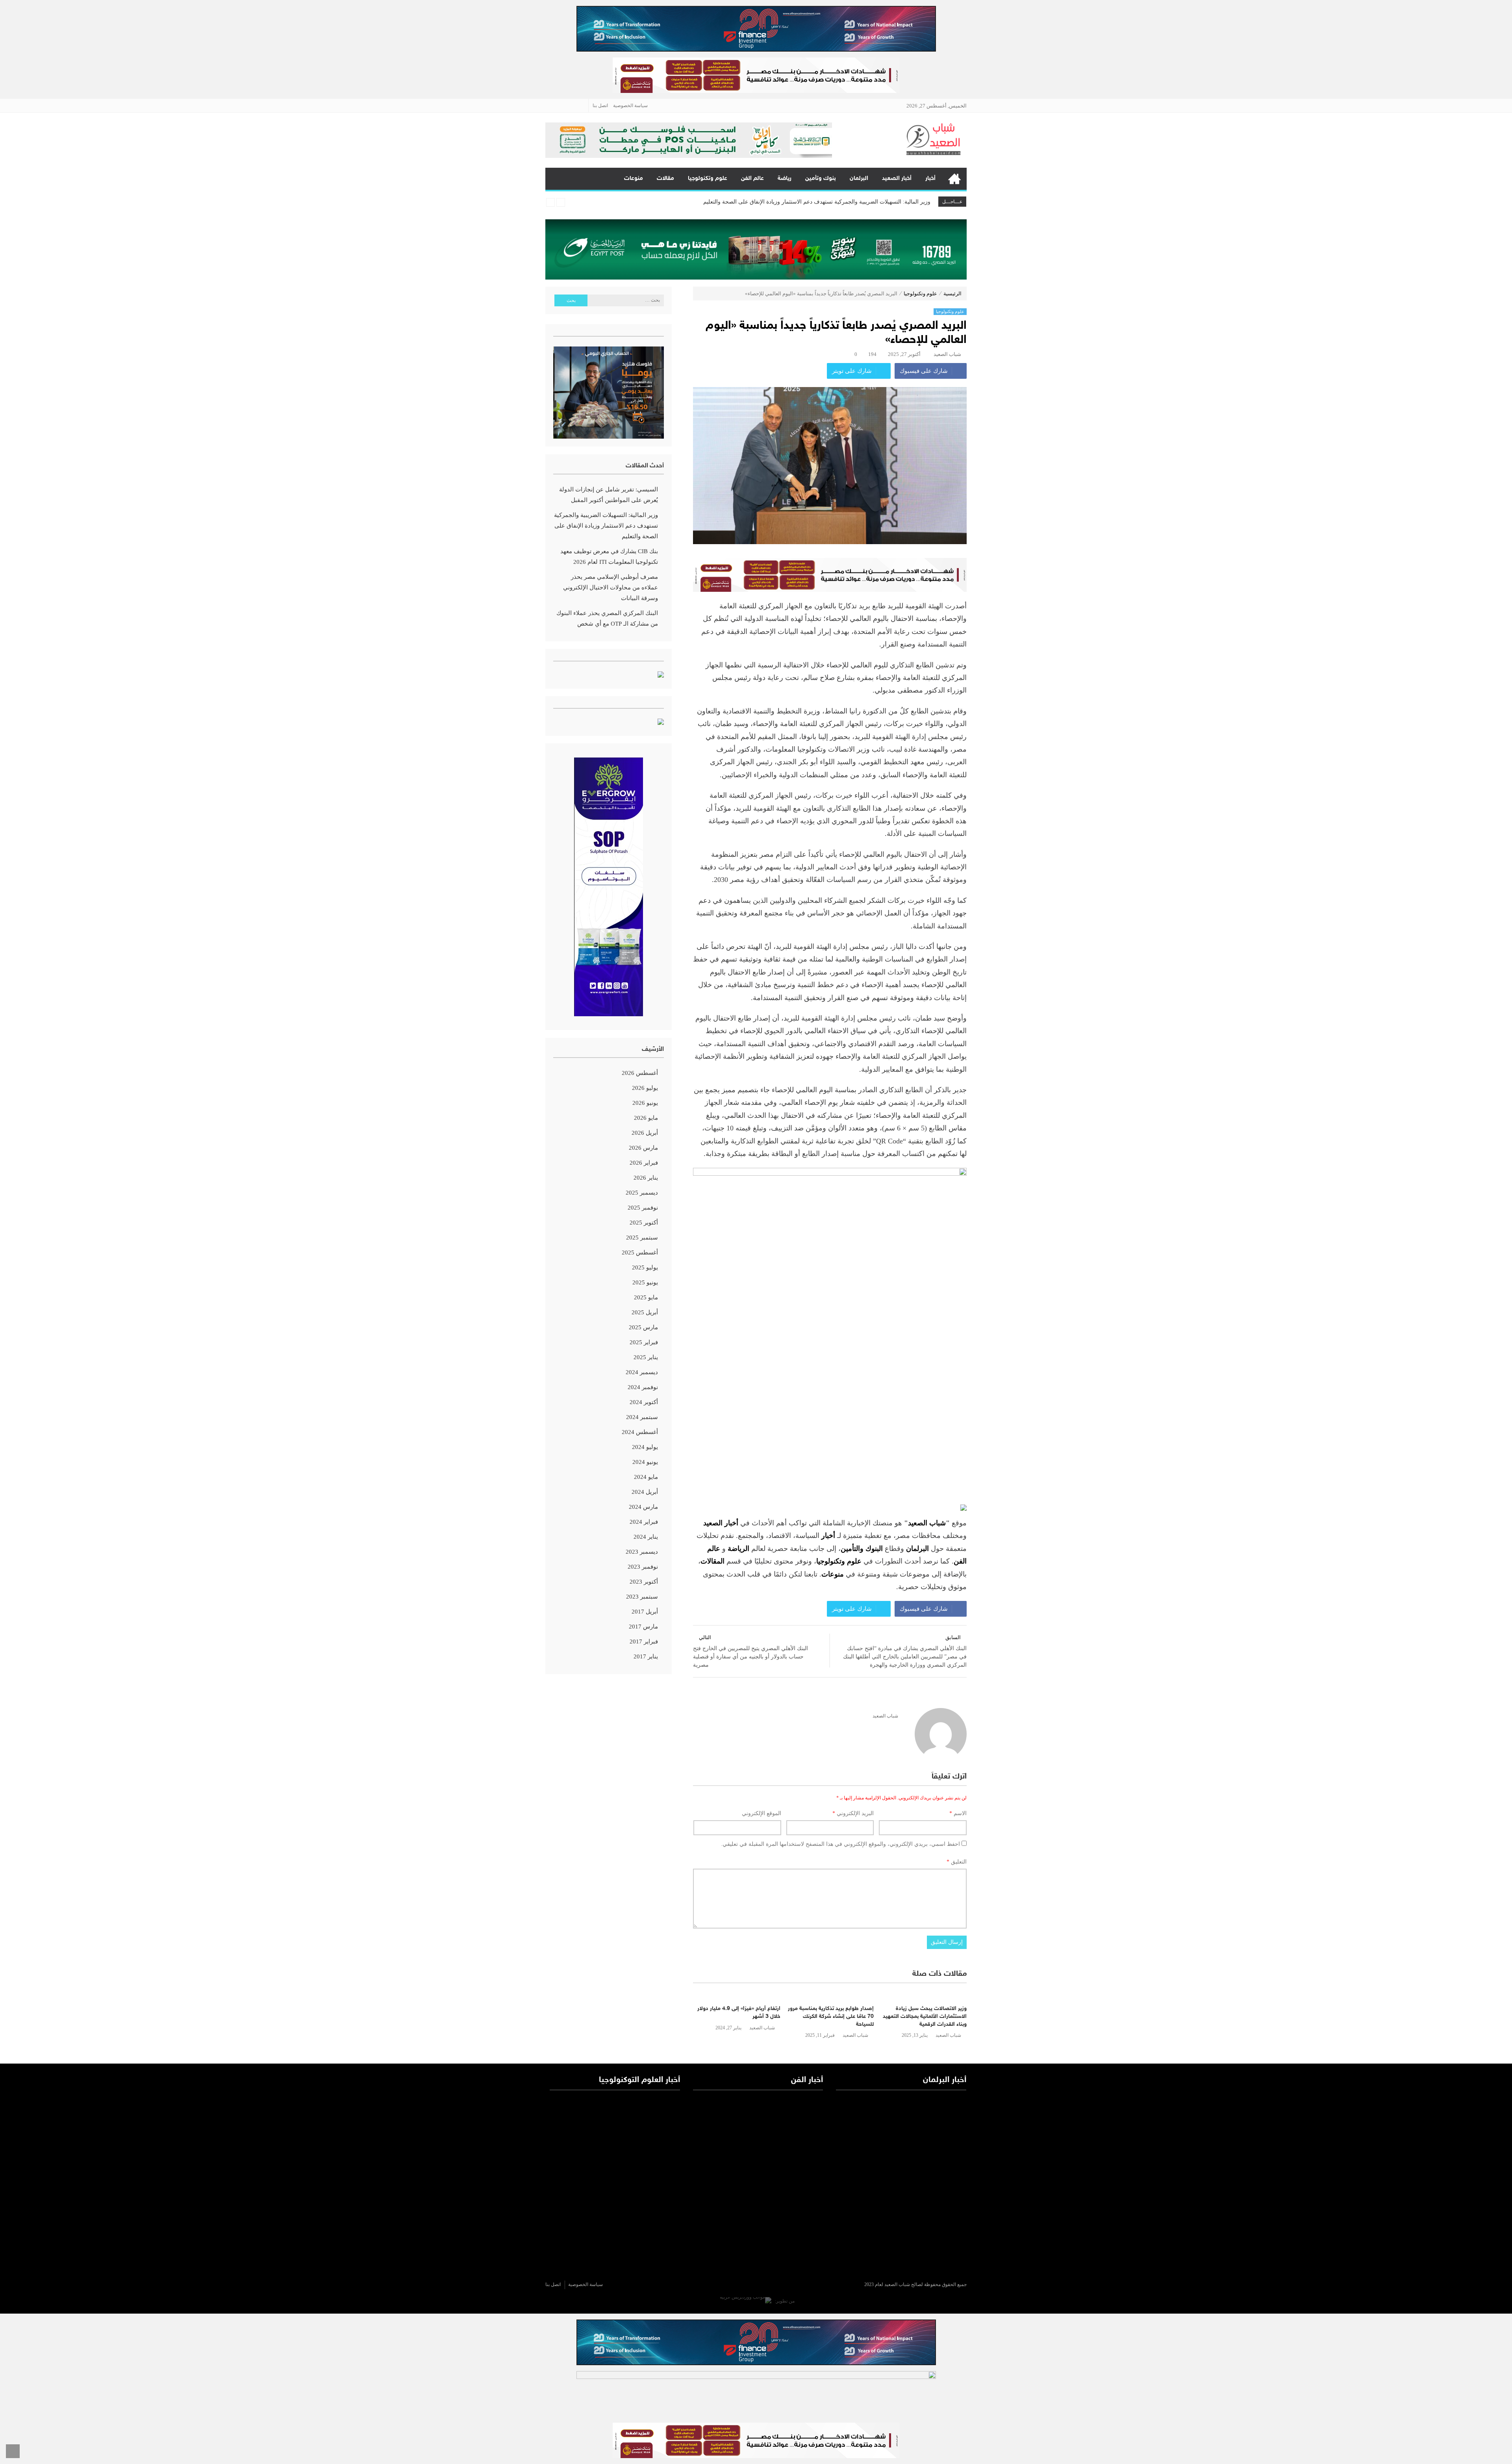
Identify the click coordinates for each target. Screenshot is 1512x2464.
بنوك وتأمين (821, 179)
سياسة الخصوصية (630, 106)
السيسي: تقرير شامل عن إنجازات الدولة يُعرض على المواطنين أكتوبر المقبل (609, 495)
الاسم (958, 1813)
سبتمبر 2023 (642, 1597)
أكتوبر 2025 (644, 1223)
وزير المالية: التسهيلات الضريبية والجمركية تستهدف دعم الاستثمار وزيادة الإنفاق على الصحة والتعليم (606, 526)
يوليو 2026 (645, 1088)
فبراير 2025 (644, 1342)
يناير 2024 (646, 1537)
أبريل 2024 (645, 1492)
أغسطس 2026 (640, 1073)
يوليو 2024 (645, 1447)
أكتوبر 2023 (644, 1582)
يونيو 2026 (645, 1103)
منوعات (634, 179)
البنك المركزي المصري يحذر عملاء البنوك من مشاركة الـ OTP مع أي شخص (607, 618)
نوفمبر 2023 (643, 1567)
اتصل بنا (600, 106)
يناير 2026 (646, 1178)
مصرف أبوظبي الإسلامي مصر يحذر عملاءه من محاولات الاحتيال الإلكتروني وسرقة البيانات (827, 207)
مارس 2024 (643, 1507)
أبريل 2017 (645, 1612)
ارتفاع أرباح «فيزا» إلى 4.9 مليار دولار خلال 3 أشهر (739, 2013)
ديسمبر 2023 (642, 1552)
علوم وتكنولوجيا (708, 179)
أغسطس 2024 (640, 1432)
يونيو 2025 (645, 1282)
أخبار (930, 179)
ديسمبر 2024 (642, 1372)
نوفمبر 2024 (643, 1387)
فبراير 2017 (644, 1641)
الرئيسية (954, 179)
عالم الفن (752, 179)
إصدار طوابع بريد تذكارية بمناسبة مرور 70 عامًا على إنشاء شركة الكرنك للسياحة (831, 2016)
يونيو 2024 (645, 1462)
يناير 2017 (646, 1656)
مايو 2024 (646, 1477)
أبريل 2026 (645, 1133)
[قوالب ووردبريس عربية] (746, 2301)
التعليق (957, 1862)
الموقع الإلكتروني (762, 1813)
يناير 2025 (646, 1357)
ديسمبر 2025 (642, 1193)
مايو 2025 (646, 1297)
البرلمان (859, 179)
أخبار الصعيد (897, 179)
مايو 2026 (646, 1118)
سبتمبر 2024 (642, 1417)
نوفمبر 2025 (643, 1208)
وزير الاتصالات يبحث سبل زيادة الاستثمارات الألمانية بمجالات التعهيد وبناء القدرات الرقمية (925, 2016)
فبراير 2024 (644, 1522)
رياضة (785, 179)
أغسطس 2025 (640, 1252)
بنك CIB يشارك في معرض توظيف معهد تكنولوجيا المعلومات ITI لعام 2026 (845, 195)
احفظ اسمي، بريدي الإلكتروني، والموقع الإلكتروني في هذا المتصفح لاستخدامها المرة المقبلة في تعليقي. (840, 1844)
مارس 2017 (643, 1627)
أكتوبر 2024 (644, 1402)
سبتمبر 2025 (642, 1238)
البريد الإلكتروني (853, 1813)
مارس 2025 (643, 1327)
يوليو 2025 (645, 1267)
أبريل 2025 (645, 1312)
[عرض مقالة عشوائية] (559, 179)
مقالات (665, 179)
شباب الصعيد (947, 354)
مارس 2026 (643, 1148)
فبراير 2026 (644, 1163)
